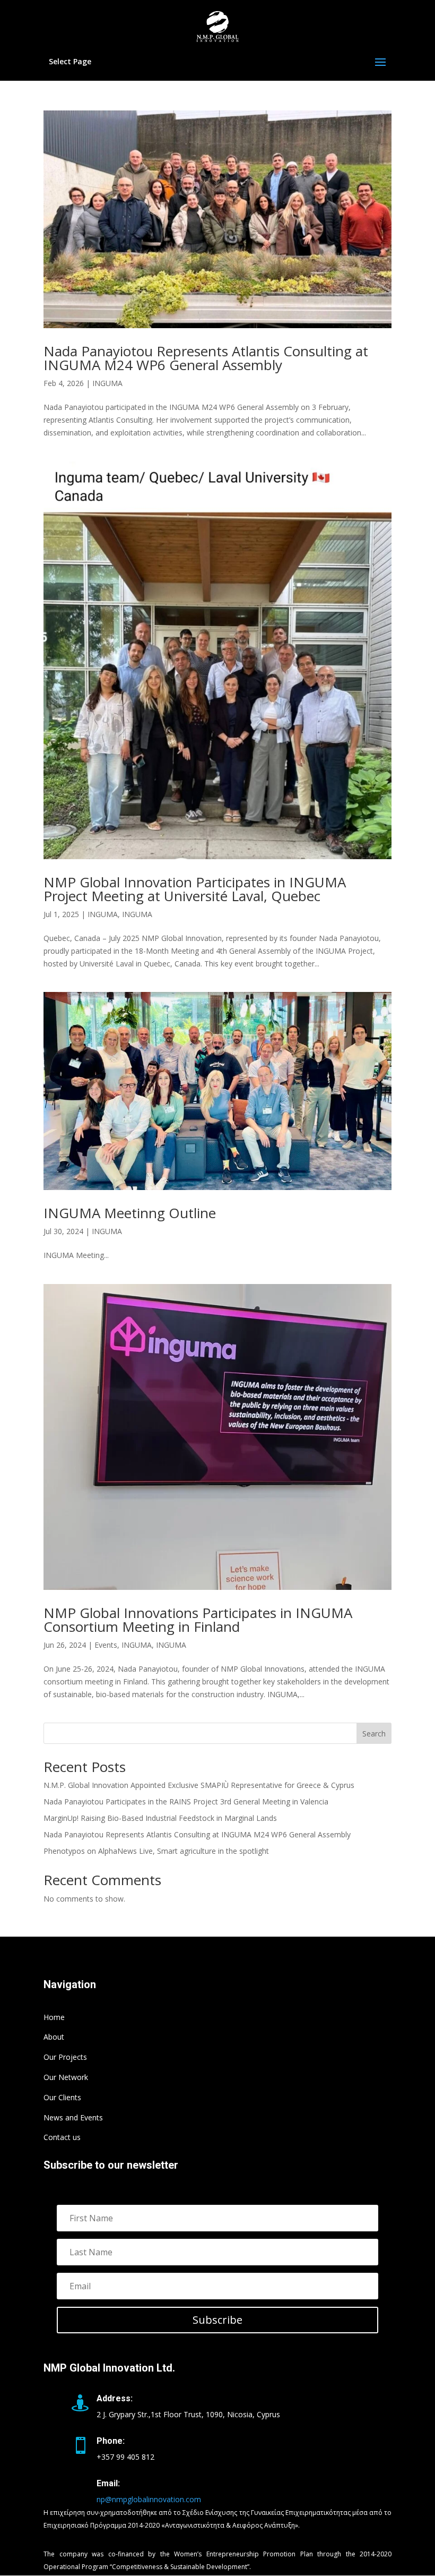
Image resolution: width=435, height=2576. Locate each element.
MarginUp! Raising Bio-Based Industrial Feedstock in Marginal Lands (160, 1818)
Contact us (62, 2137)
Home (54, 2017)
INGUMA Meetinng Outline (130, 1213)
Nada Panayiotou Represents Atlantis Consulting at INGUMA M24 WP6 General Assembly (206, 358)
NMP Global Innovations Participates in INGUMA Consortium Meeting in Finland (198, 1620)
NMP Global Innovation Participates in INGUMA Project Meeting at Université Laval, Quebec (195, 889)
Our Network (66, 2077)
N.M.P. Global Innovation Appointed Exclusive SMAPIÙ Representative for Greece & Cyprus (199, 1785)
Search (374, 1734)
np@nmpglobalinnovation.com (149, 2499)
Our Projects (65, 2057)
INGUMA (107, 383)
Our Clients (62, 2097)
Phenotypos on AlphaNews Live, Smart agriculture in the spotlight (156, 1851)
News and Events (73, 2117)
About (54, 2037)
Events (106, 1645)
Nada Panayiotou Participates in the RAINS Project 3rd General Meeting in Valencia (186, 1802)
